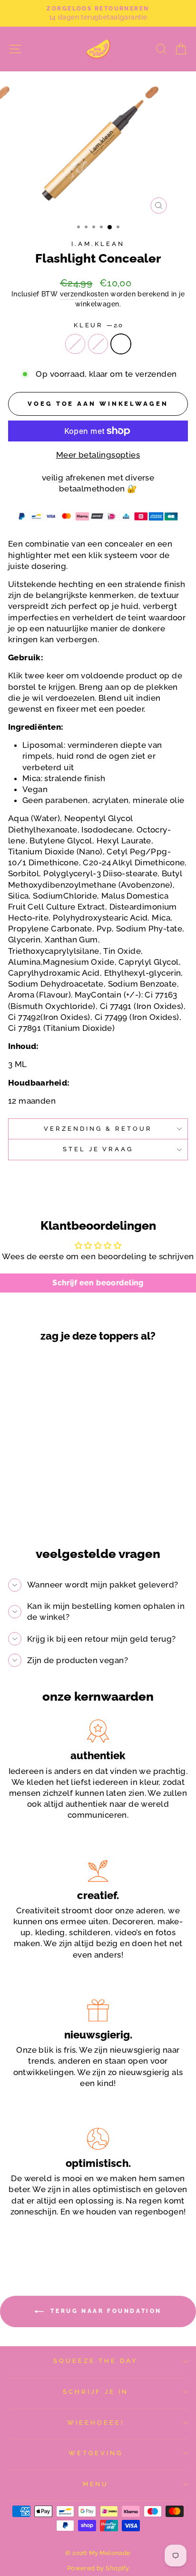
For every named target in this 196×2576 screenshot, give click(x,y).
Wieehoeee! (96, 2423)
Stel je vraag (98, 1149)
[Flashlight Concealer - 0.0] (31, 1503)
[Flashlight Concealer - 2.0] (53, 1503)
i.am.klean (98, 244)
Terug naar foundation (105, 2311)
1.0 (98, 344)
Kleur (98, 325)
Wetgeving (96, 2453)
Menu (96, 2484)
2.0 (121, 344)
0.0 (75, 344)
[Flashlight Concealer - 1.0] (42, 1503)
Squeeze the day (96, 2361)
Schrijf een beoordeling (98, 1283)
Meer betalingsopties (98, 455)
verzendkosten (84, 294)
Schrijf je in (96, 2392)
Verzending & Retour (98, 1129)
